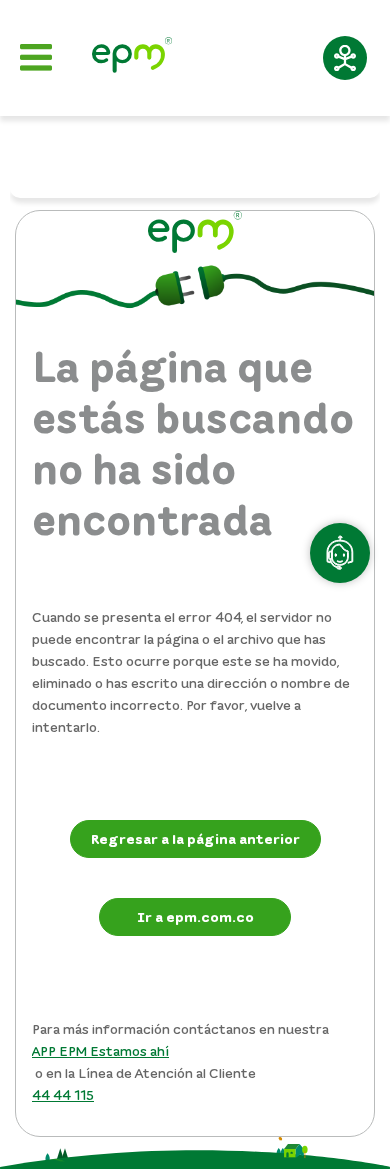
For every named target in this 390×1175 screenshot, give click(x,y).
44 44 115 (63, 1094)
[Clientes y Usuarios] (132, 58)
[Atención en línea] (340, 553)
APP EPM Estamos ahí (100, 1050)
